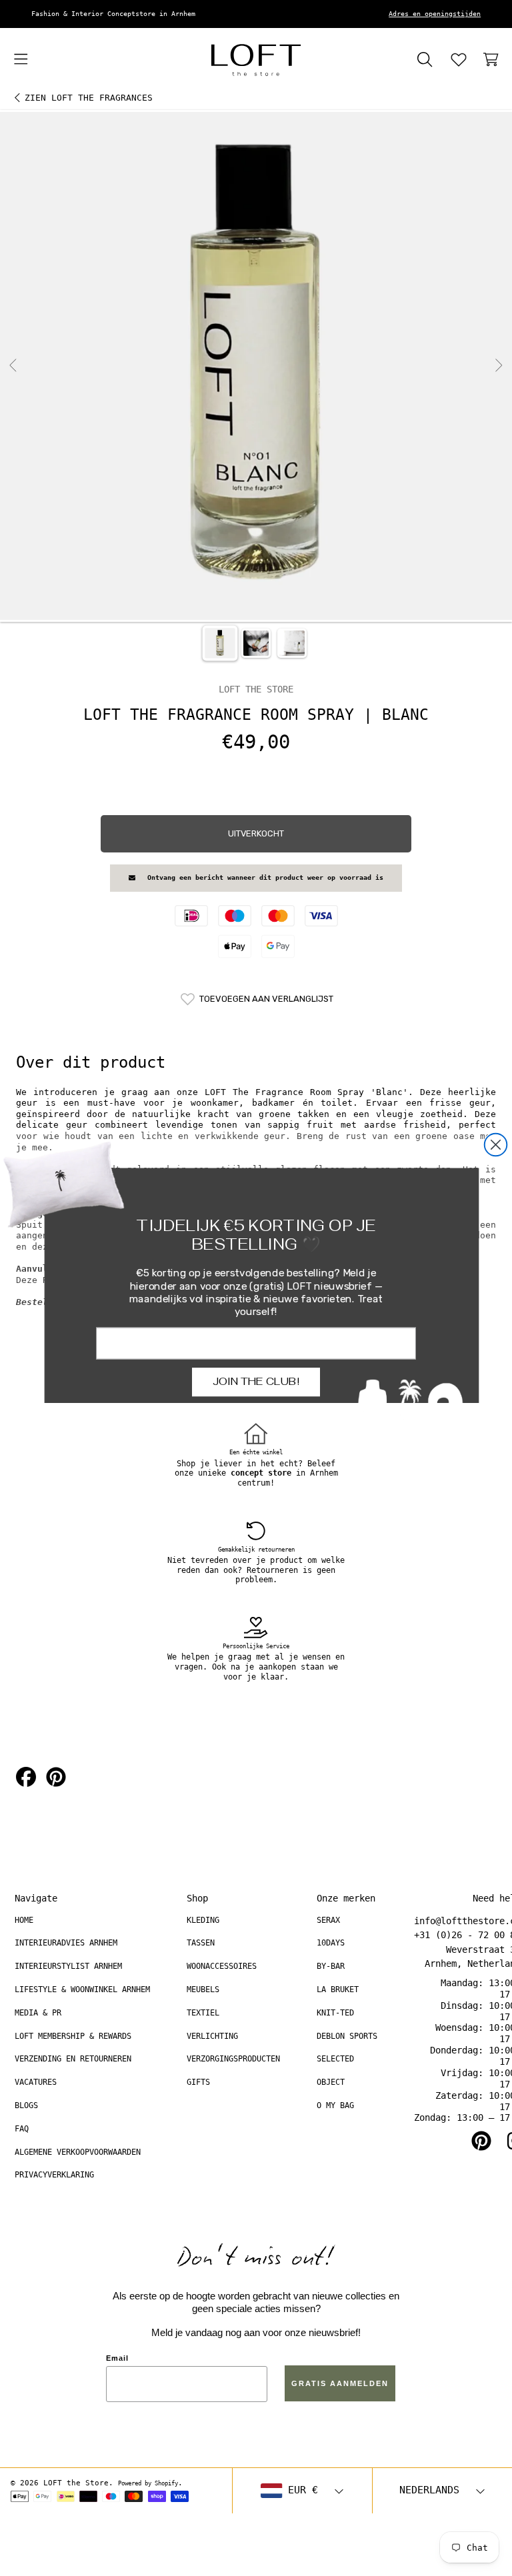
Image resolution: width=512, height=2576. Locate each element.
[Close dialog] (496, 1144)
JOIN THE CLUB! (256, 1381)
